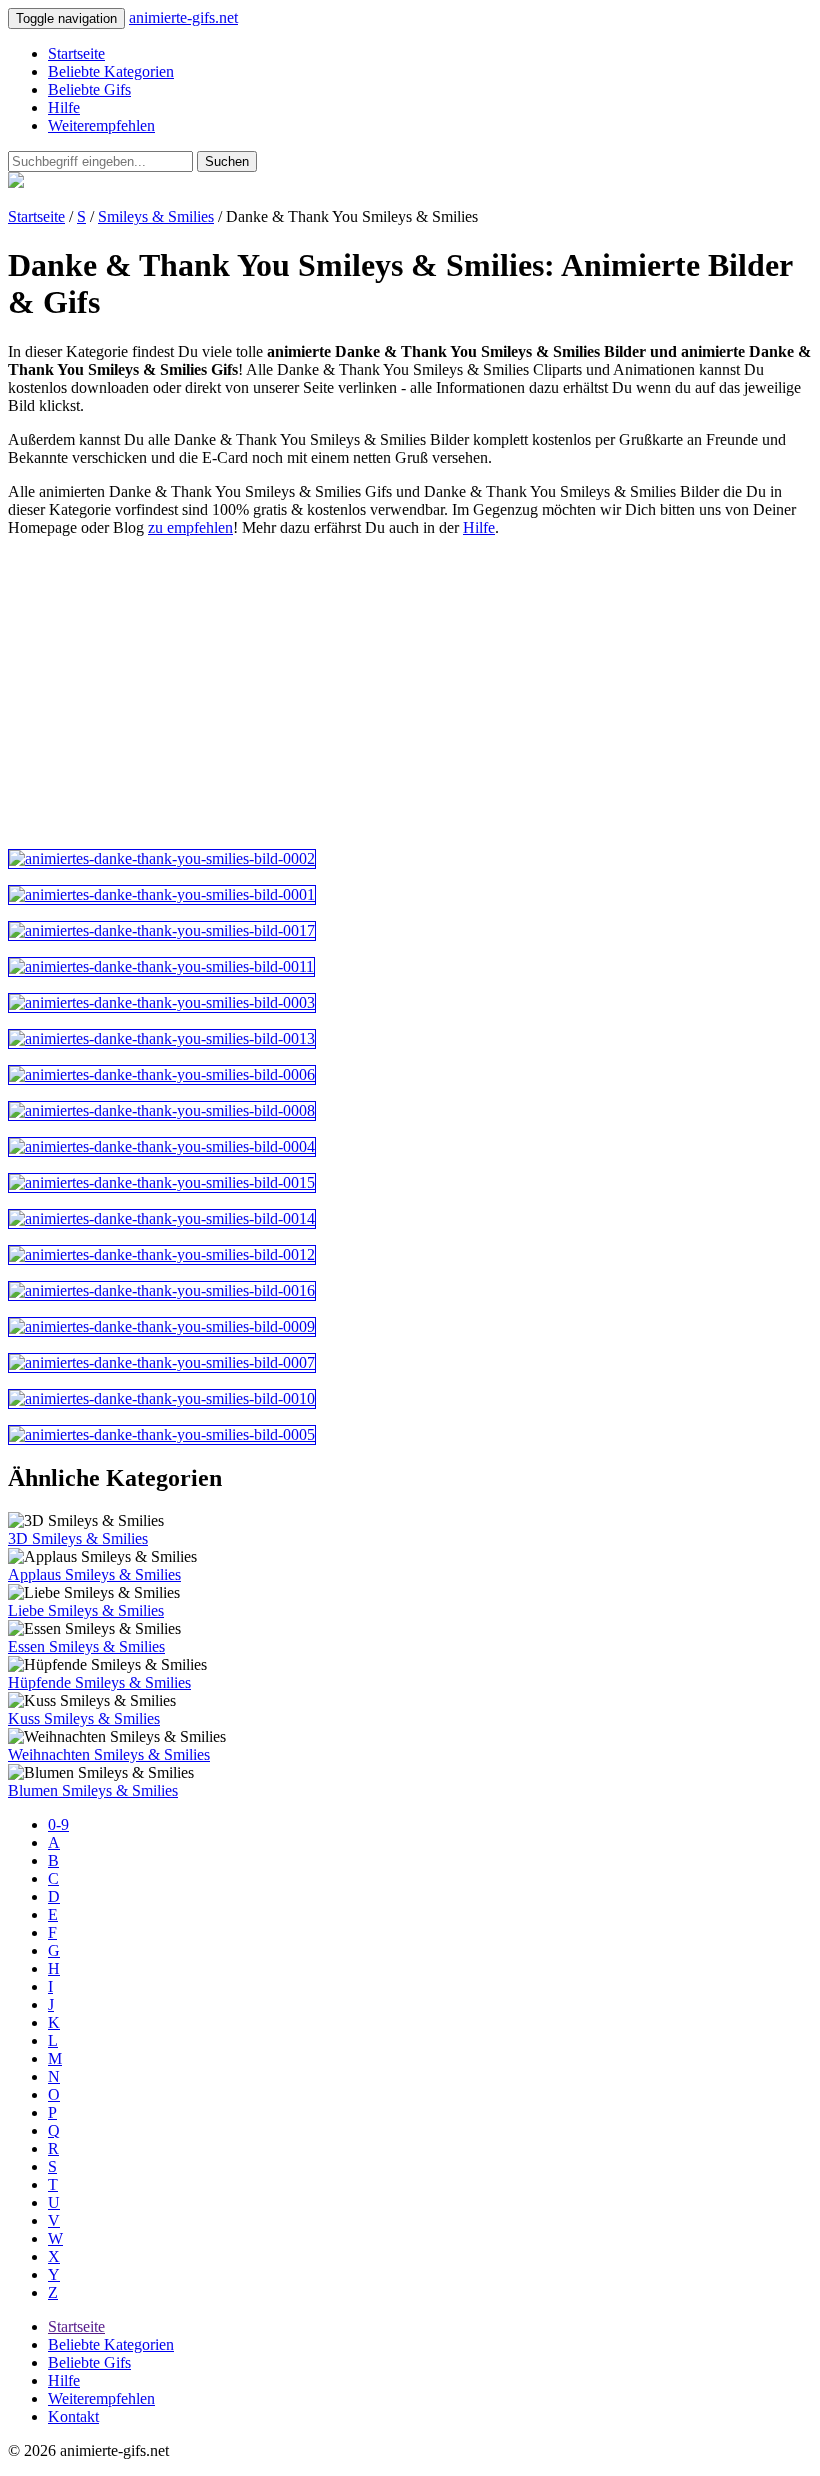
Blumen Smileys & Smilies (93, 1790)
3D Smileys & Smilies (78, 1538)
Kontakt (73, 2416)
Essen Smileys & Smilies (86, 1646)
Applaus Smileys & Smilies (94, 1574)
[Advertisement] (410, 693)
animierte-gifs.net (183, 17)
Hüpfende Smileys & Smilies (99, 1682)
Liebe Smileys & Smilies (86, 1610)
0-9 (58, 1824)
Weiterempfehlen (101, 125)
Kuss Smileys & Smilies (84, 1718)
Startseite (76, 53)
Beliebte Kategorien (111, 71)
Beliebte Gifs (89, 89)
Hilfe (64, 107)
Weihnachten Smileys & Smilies (109, 1754)
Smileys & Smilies (156, 216)
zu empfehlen (190, 527)
